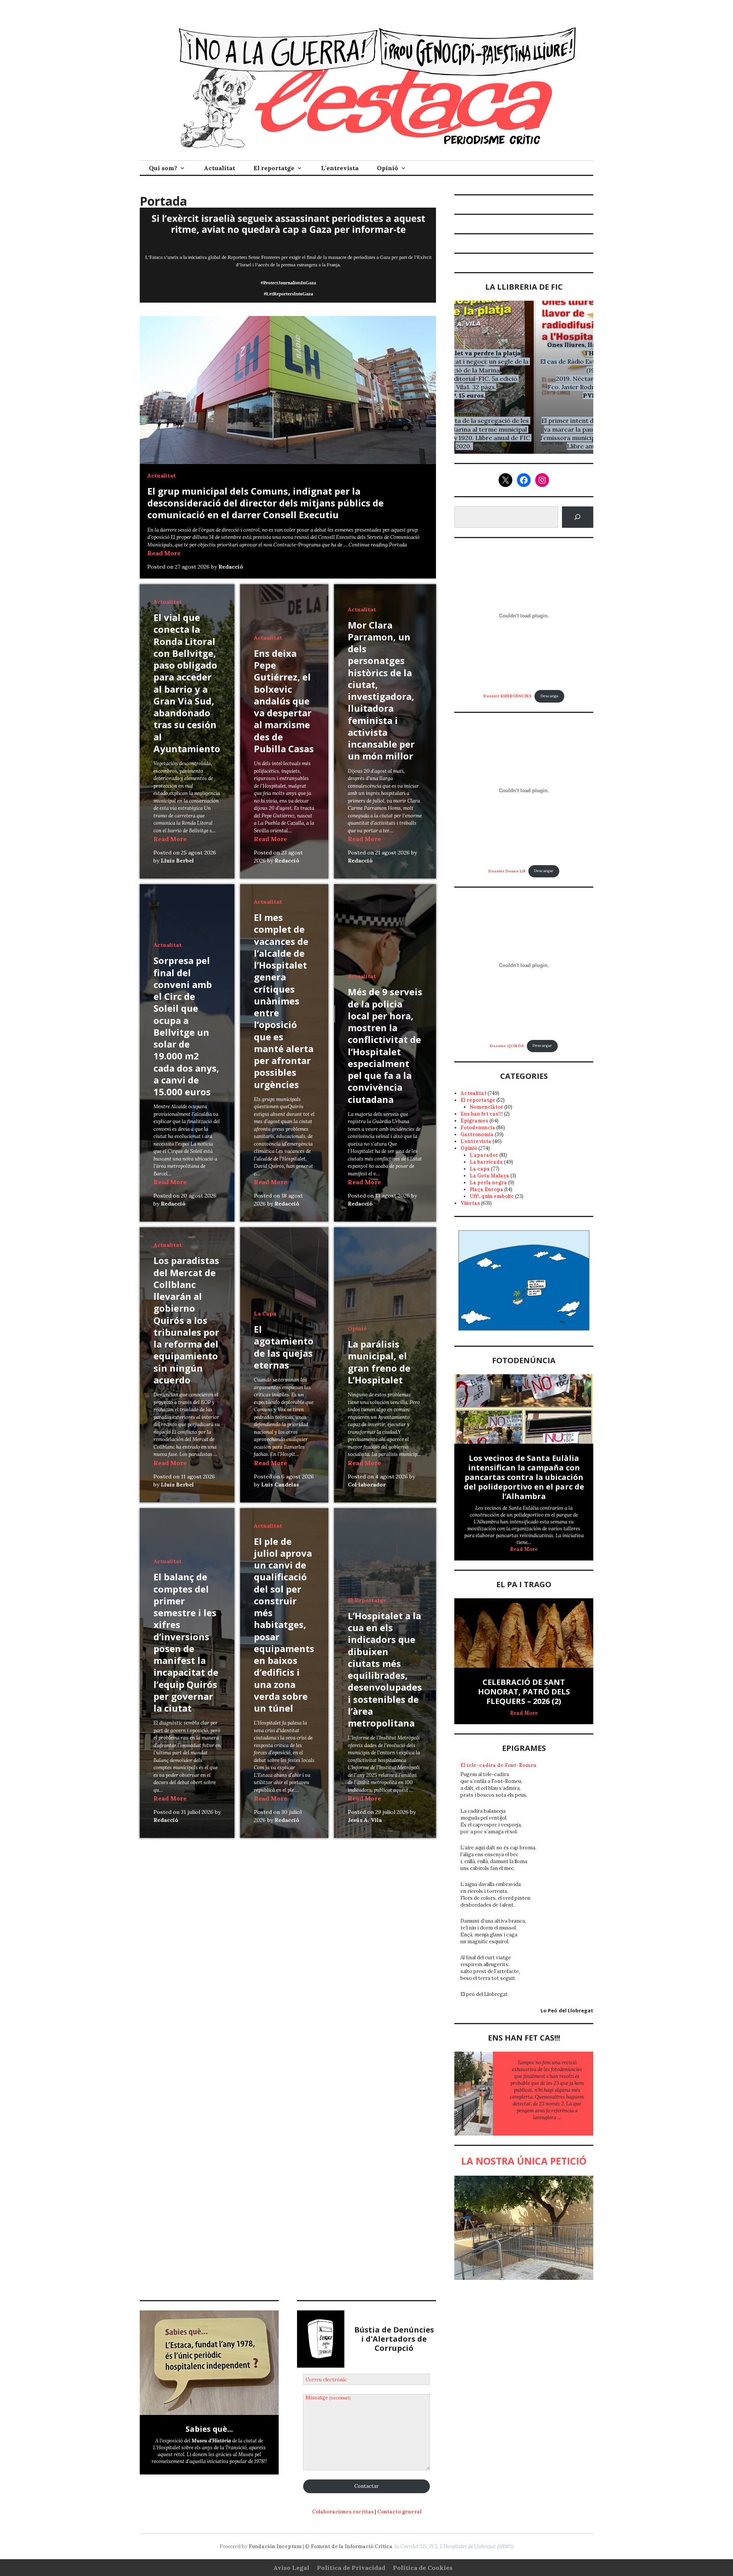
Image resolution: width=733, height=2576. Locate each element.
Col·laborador (367, 1485)
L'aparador (484, 1155)
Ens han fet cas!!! (482, 1114)
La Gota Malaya (489, 1176)
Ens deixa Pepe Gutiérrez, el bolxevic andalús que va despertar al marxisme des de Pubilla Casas (284, 701)
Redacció (231, 567)
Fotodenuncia (478, 1128)
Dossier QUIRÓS (507, 1045)
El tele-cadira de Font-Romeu (498, 1765)
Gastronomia (477, 1134)
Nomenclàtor (486, 1107)
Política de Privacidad (351, 2568)
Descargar (544, 871)
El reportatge (274, 168)
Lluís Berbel (177, 861)
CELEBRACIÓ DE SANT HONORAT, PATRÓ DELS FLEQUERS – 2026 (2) (524, 1692)
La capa (265, 1314)
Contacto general (399, 2512)
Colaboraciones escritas (343, 2512)
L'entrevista (476, 1141)
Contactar (366, 2486)
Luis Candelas (280, 1485)
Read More (164, 553)
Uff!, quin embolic (492, 1196)
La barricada (486, 1162)
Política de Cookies (423, 2568)
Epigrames (474, 1121)
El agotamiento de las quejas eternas (284, 1347)
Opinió (387, 168)
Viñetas (470, 1203)
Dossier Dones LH (507, 871)
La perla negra (488, 1182)
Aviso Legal (291, 2568)
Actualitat (220, 168)
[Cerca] (578, 517)
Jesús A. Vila (365, 1820)
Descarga (549, 696)
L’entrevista (340, 168)
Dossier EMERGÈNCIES (507, 696)
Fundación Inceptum (275, 2546)
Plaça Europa (486, 1189)
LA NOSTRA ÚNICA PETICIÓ (524, 2161)
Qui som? (163, 168)
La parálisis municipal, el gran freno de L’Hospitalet (379, 1362)
